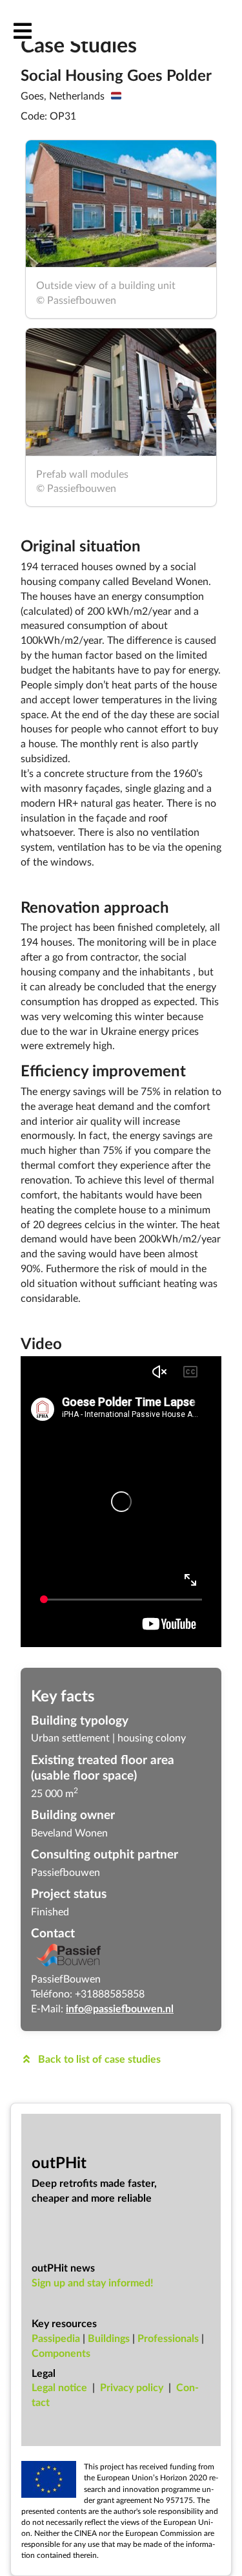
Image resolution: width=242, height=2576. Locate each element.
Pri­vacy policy (132, 2387)
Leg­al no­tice (59, 2387)
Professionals (168, 2338)
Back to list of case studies (98, 2059)
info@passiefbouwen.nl (120, 2008)
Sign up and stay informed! (93, 2282)
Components (61, 2353)
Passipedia (56, 2338)
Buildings (109, 2338)
